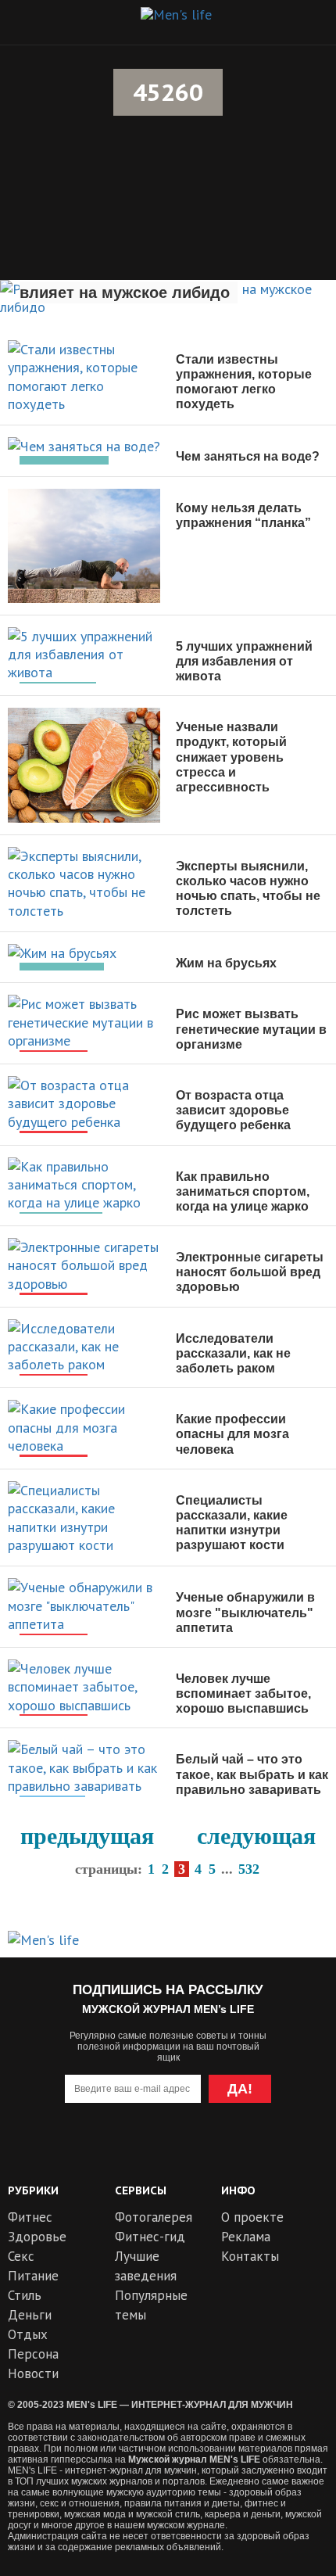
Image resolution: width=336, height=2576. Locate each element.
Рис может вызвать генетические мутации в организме (251, 1029)
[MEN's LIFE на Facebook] (253, 2152)
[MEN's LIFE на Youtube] (83, 2152)
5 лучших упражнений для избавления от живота (244, 661)
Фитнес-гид (150, 2237)
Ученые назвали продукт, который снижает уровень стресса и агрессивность (231, 757)
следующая (256, 1836)
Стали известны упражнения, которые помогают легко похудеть (244, 382)
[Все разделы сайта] (30, 22)
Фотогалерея (154, 2217)
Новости (33, 2373)
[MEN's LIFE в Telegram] (139, 2152)
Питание (33, 2276)
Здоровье (37, 2237)
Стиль (25, 2295)
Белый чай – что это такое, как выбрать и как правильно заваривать (252, 1774)
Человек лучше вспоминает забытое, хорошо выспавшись (243, 1693)
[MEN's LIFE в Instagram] (197, 2152)
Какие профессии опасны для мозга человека (232, 1434)
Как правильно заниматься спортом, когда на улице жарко (243, 1191)
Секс (21, 2256)
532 (249, 1869)
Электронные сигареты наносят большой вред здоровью (250, 1272)
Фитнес (30, 2217)
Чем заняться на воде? (248, 456)
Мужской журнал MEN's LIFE (194, 2459)
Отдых (28, 2334)
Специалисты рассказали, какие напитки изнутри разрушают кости (232, 1523)
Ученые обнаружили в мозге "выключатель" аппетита (245, 1612)
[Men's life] (176, 15)
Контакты (250, 2256)
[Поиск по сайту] (306, 22)
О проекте (252, 2217)
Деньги (30, 2315)
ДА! (240, 2089)
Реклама (246, 2237)
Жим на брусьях (226, 963)
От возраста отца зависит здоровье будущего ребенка (233, 1110)
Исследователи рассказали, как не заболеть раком (233, 1353)
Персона (33, 2354)
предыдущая (87, 1836)
